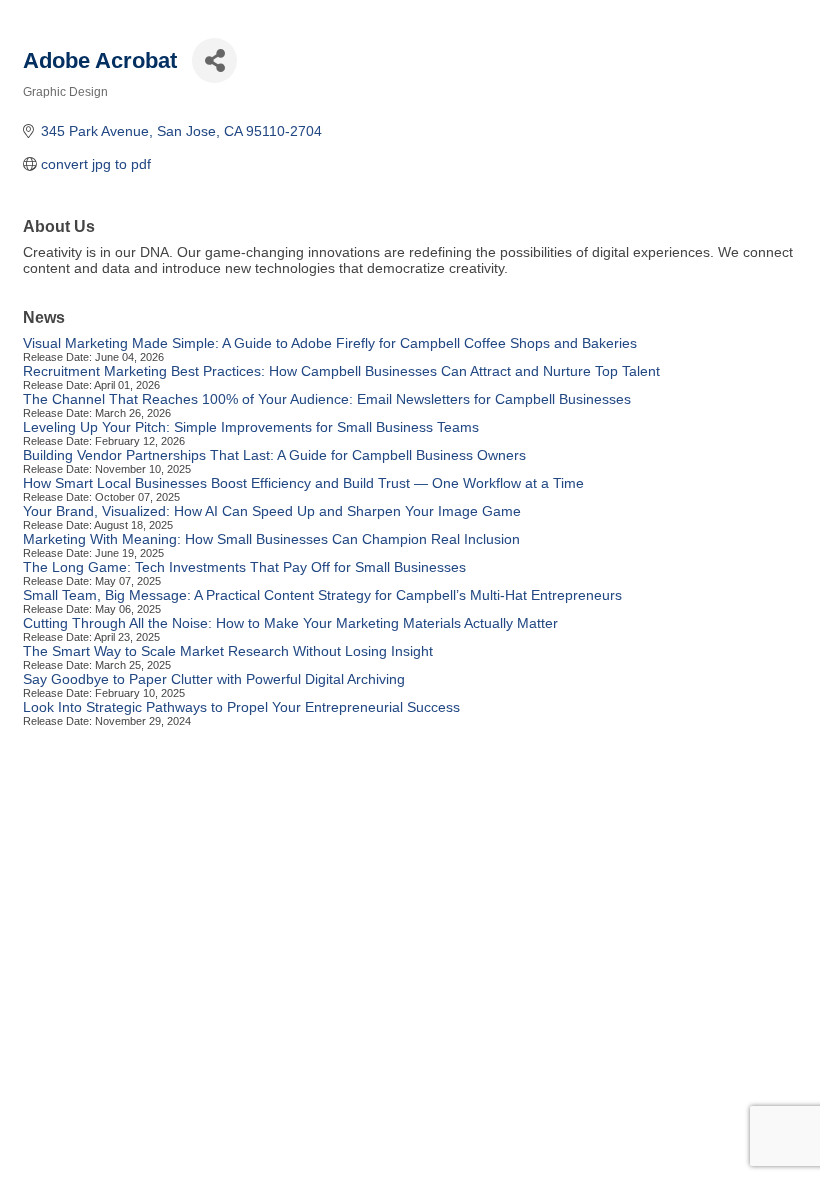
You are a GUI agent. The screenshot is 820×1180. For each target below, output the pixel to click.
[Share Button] (214, 60)
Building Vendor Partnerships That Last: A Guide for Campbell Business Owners (274, 455)
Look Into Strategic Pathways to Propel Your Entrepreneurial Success (241, 707)
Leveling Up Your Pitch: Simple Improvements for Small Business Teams (251, 427)
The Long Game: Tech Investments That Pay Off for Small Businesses (244, 567)
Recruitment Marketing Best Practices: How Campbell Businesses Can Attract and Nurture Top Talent (341, 371)
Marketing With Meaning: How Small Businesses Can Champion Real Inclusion (271, 539)
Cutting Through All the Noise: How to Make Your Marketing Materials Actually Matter (290, 623)
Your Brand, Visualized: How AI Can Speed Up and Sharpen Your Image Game (272, 511)
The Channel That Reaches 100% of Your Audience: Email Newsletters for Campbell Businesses (327, 399)
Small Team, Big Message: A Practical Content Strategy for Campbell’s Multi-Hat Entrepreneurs (322, 595)
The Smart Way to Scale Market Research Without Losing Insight (228, 651)
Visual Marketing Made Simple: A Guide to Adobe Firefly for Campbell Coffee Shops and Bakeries (330, 343)
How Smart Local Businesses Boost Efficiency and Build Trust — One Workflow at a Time (303, 483)
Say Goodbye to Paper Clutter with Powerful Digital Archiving (214, 679)
